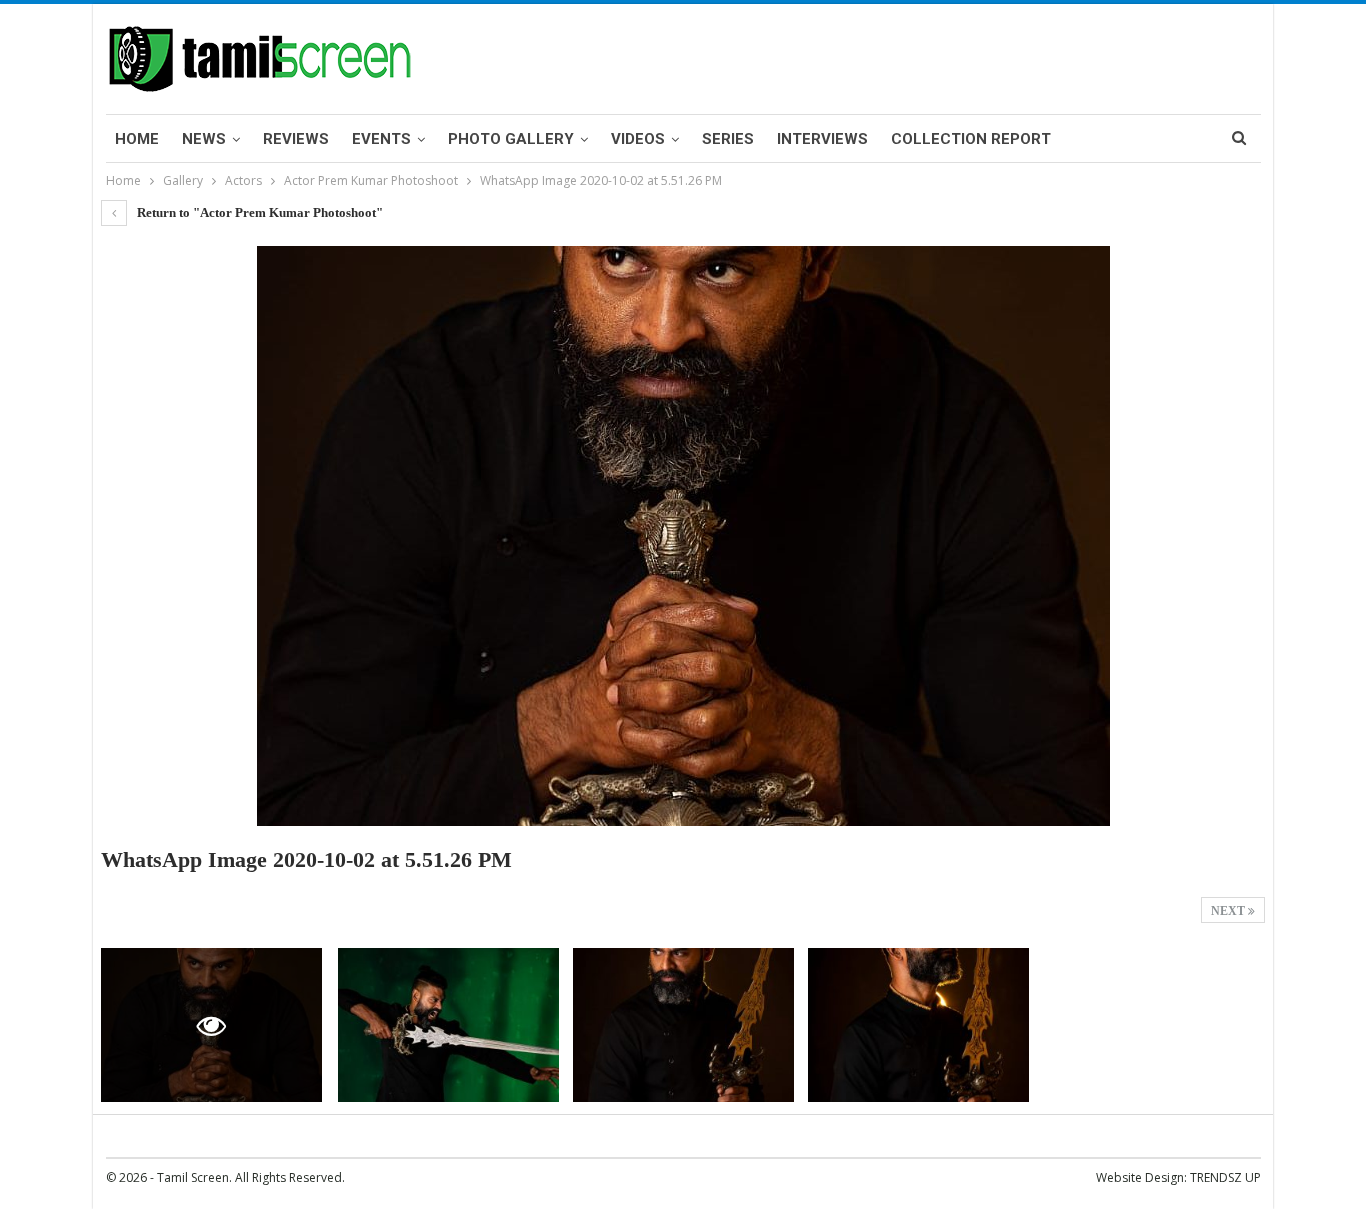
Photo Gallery (511, 139)
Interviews (822, 139)
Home (137, 139)
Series (728, 139)
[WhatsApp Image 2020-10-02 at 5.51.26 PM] (448, 1025)
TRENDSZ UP (1225, 1177)
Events (381, 139)
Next (1229, 911)
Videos (638, 139)
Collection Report (971, 139)
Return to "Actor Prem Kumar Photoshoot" (258, 212)
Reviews (296, 139)
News (204, 139)
